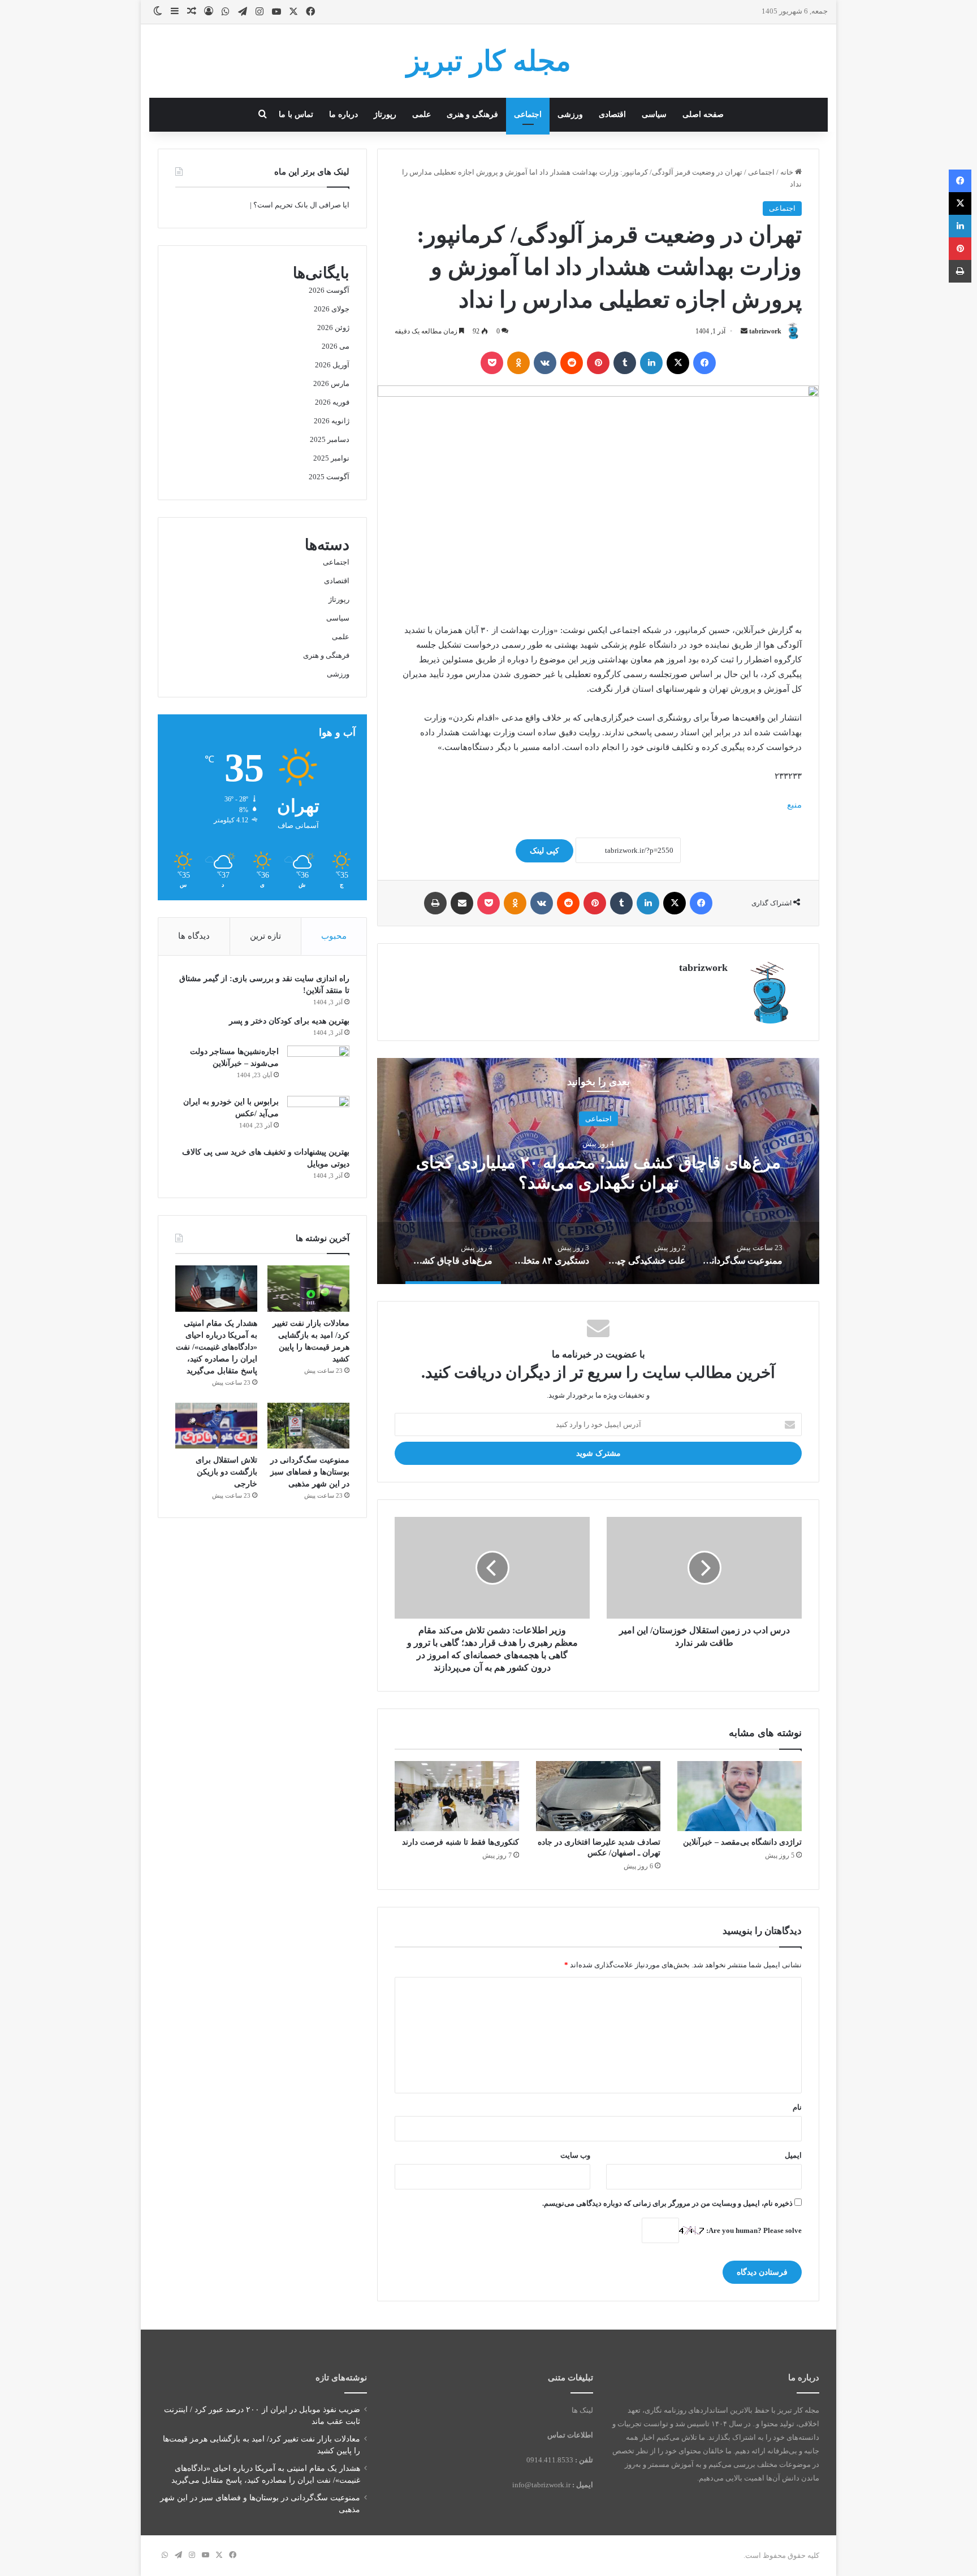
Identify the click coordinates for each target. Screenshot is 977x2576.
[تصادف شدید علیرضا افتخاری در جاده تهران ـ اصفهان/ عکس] (598, 1796)
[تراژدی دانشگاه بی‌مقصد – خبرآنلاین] (740, 1796)
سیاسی (654, 114)
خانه (788, 172)
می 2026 (336, 346)
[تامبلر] (625, 363)
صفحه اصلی (703, 114)
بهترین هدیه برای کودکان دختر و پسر (289, 1021)
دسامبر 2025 (330, 439)
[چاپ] (435, 903)
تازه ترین (265, 936)
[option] (598, 1171)
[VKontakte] (545, 363)
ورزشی (570, 114)
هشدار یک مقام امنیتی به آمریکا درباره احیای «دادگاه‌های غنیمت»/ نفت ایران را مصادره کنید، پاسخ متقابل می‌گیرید (217, 1347)
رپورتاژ (385, 114)
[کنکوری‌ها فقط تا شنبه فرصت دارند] (457, 1796)
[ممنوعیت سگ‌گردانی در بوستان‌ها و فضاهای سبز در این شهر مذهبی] (308, 1426)
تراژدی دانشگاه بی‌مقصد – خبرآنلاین (742, 1842)
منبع (794, 805)
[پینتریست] (598, 363)
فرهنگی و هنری (472, 114)
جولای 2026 (332, 309)
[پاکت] (492, 363)
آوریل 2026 (332, 365)
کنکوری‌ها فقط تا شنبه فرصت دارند (461, 1842)
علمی (422, 114)
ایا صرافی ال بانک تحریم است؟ (301, 205)
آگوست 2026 (329, 290)
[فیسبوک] (704, 363)
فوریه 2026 (332, 402)
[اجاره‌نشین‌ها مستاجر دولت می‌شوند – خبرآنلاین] (318, 1067)
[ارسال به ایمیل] (744, 331)
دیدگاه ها (194, 936)
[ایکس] (678, 363)
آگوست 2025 (329, 477)
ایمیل (793, 2155)
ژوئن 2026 (333, 328)
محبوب (334, 936)
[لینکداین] (651, 363)
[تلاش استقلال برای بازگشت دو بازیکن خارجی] (216, 1426)
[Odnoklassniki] (518, 363)
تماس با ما (296, 114)
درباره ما (343, 114)
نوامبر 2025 (331, 458)
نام (797, 2107)
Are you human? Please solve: (753, 2230)
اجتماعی (528, 114)
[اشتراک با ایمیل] (462, 903)
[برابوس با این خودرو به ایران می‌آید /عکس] (318, 1117)
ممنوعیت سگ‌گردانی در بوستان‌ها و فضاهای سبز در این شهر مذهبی (310, 1472)
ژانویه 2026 (332, 421)
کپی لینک (544, 851)
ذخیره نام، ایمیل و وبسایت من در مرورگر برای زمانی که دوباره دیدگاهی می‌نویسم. (667, 2203)
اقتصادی (612, 114)
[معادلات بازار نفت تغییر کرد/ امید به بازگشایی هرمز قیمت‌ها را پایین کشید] (308, 1289)
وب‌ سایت (575, 2155)
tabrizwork (765, 331)
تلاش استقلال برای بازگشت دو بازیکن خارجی (226, 1472)
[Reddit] (572, 363)
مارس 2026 (331, 383)
